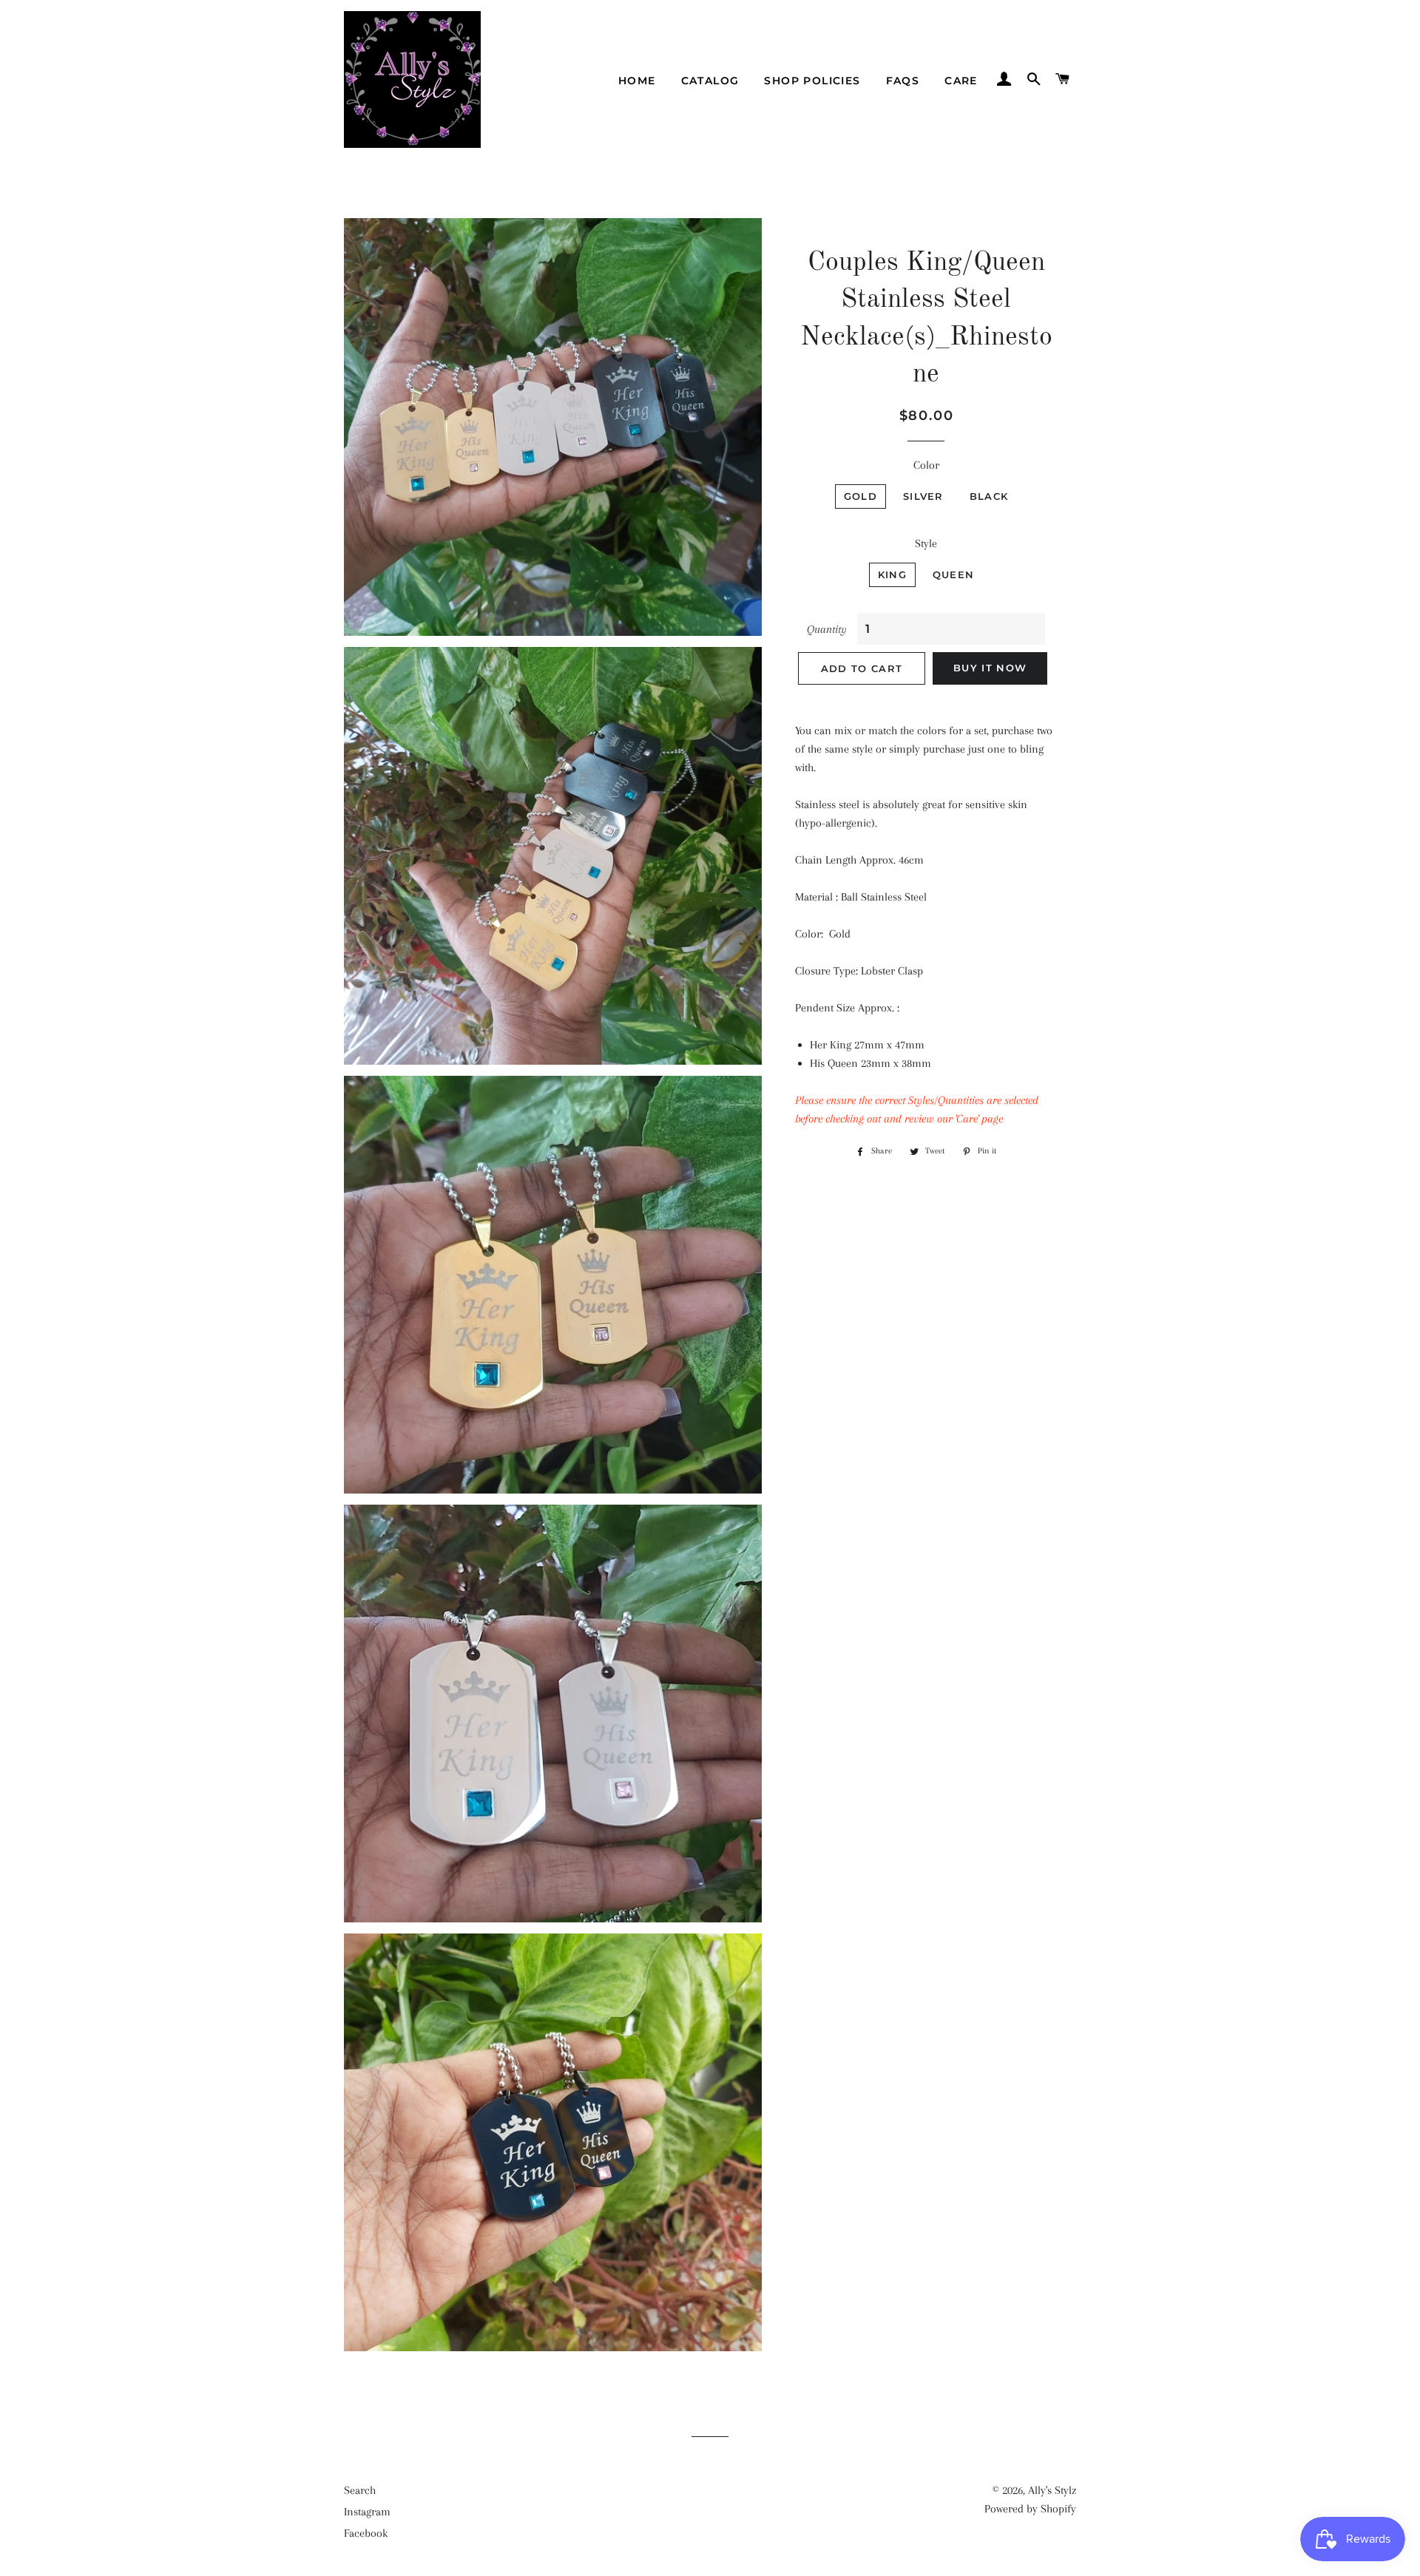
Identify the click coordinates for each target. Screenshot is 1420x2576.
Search (360, 2490)
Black (989, 496)
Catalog (710, 81)
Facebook (366, 2533)
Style (926, 543)
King (892, 574)
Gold (861, 496)
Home (637, 81)
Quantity (827, 629)
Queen (954, 574)
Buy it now (990, 668)
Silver (923, 496)
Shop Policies (812, 81)
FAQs (903, 81)
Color (926, 465)
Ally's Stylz (1052, 2490)
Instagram (367, 2512)
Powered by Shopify (1030, 2509)
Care (961, 81)
